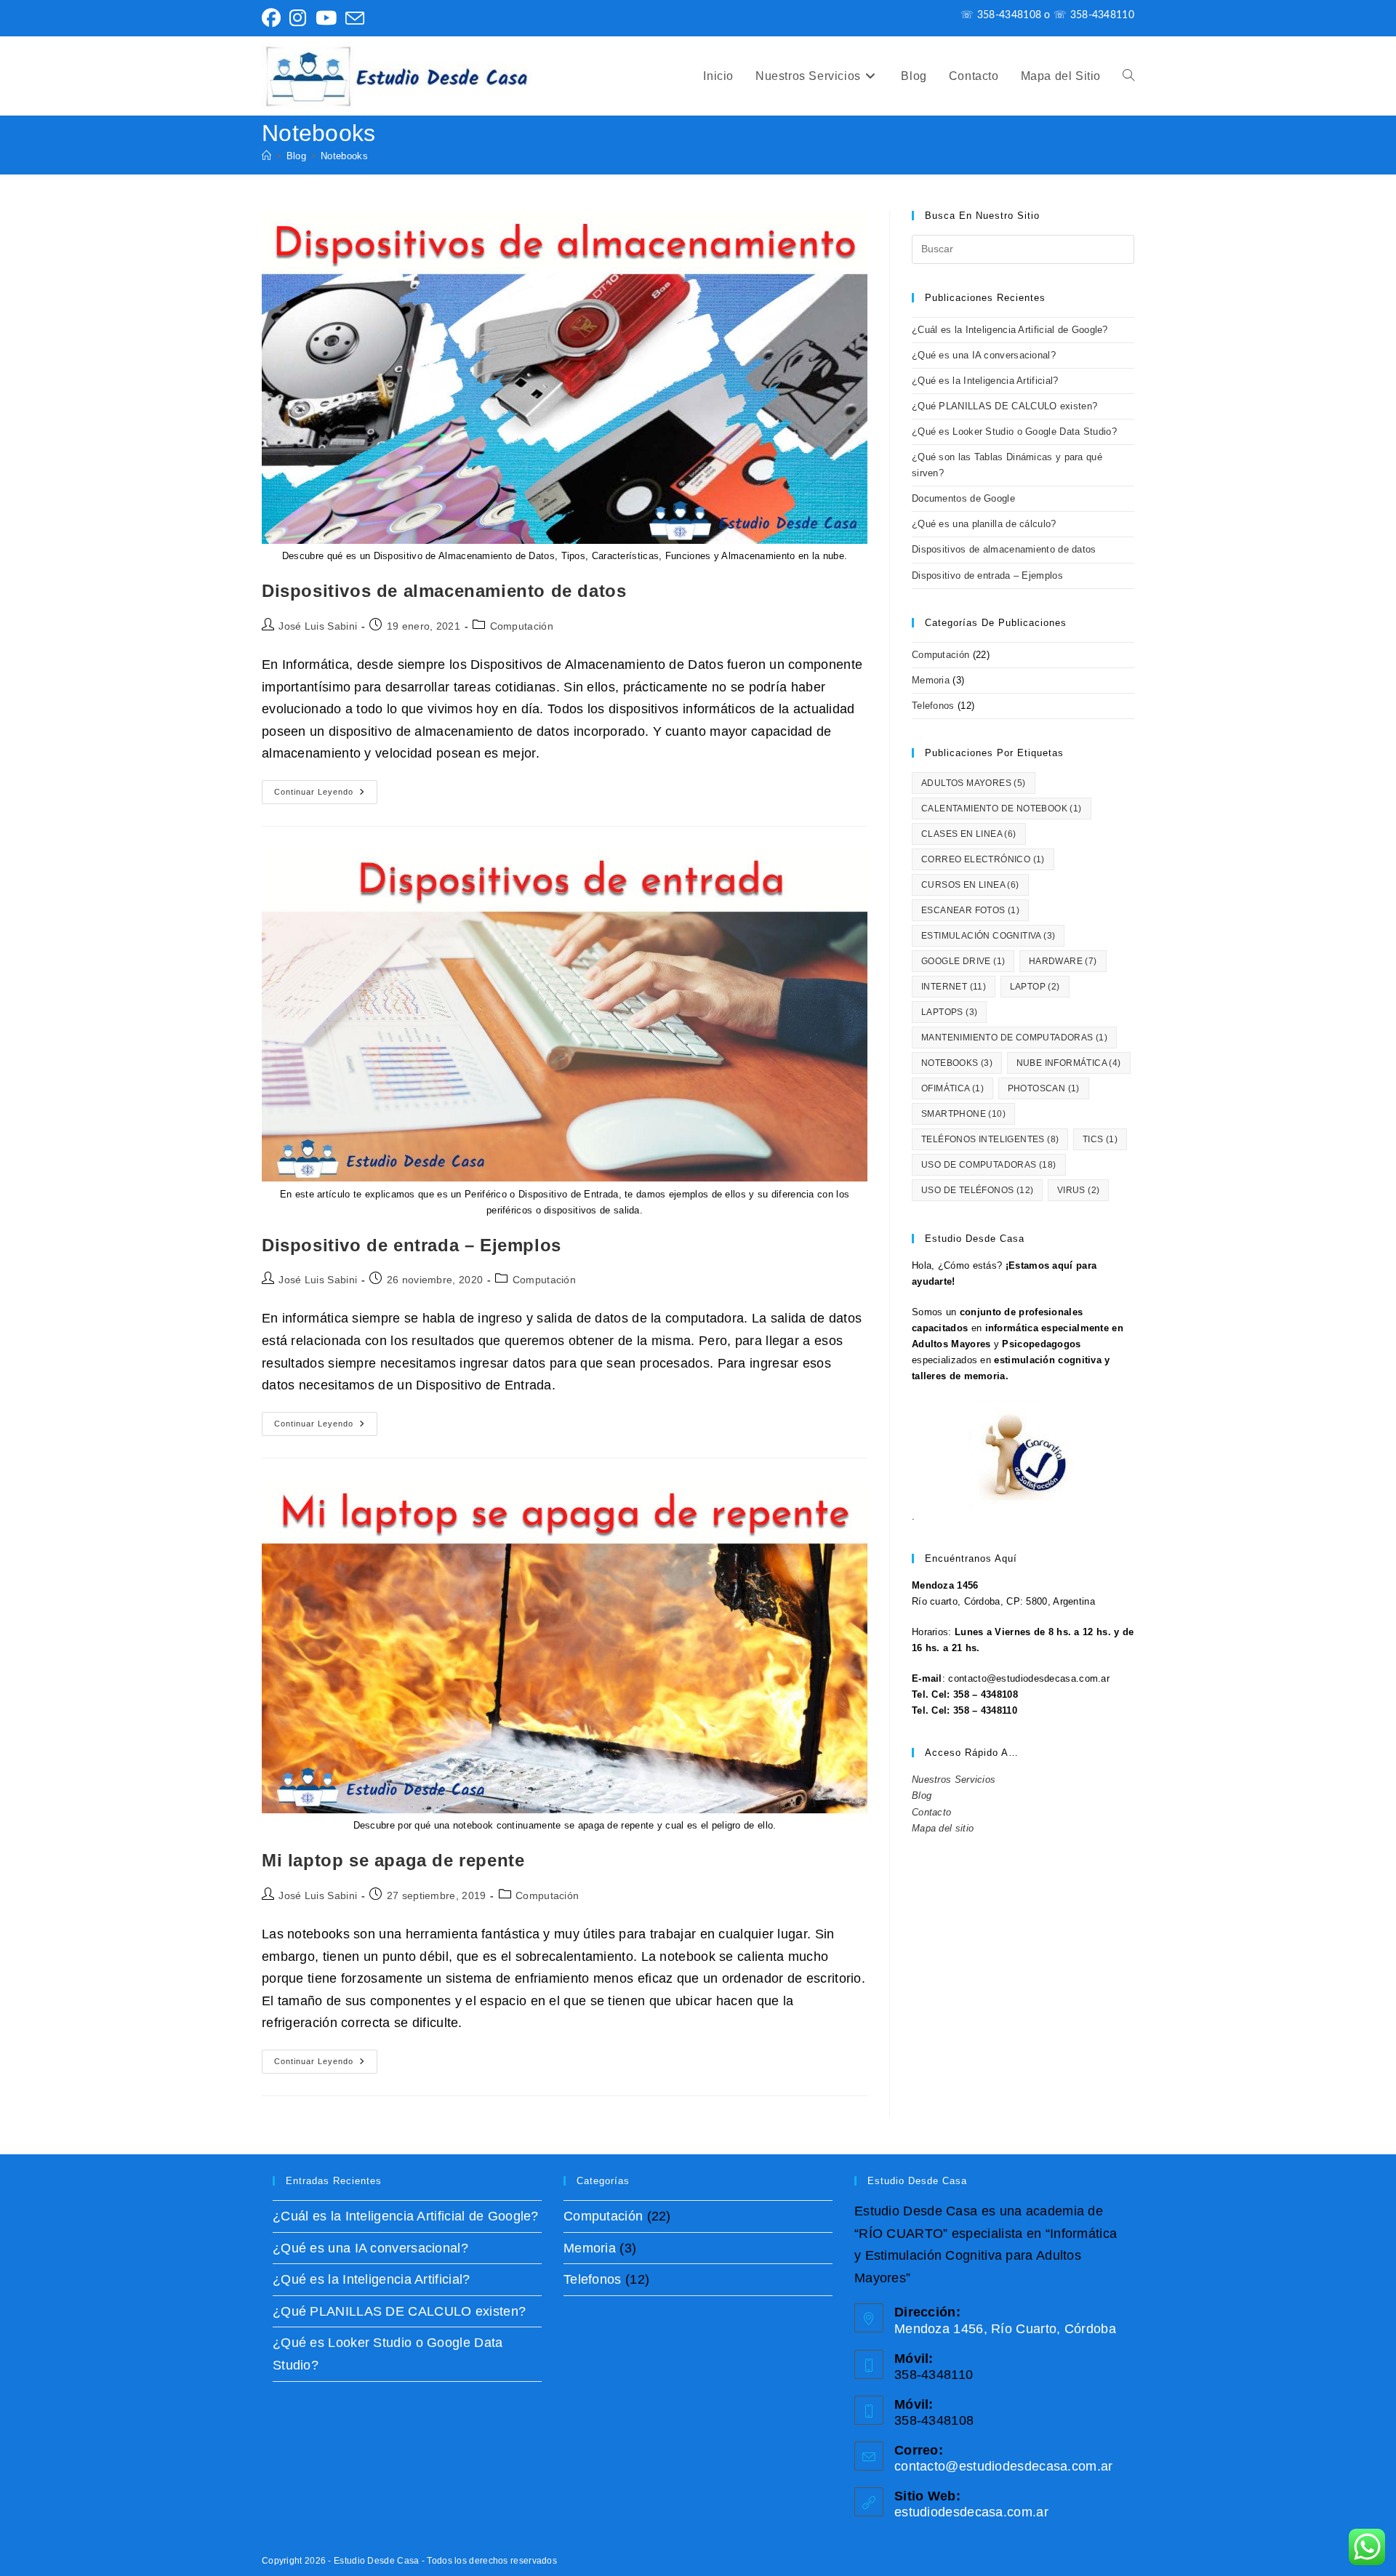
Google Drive (963, 961)
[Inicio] (266, 156)
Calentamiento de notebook (1002, 808)
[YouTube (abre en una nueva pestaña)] (326, 18)
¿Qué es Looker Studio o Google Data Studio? (1014, 432)
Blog (922, 1795)
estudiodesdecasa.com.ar (971, 2512)
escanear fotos (970, 910)
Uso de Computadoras (989, 1165)
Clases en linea (969, 834)
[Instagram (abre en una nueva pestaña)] (298, 18)
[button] (1128, 76)
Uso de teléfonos (977, 1190)
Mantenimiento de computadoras (1014, 1038)
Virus (1079, 1190)
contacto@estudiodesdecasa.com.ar (1004, 2466)
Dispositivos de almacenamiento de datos (444, 591)
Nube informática (1069, 1063)
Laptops (949, 1012)
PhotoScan (1044, 1088)
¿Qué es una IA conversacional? (984, 355)
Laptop (1035, 987)
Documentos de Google (963, 498)
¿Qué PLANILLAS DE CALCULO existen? (1004, 406)
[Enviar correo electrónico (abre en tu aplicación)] (355, 18)
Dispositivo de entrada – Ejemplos (412, 1245)
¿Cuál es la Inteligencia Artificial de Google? (1010, 330)
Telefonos (933, 706)
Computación (522, 626)
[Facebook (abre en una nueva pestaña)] (273, 18)
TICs (1100, 1139)
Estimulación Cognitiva (988, 936)
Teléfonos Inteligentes (990, 1139)
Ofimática (952, 1088)
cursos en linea (970, 885)
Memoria (931, 680)
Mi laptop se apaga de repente (393, 1860)
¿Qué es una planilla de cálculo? (984, 524)
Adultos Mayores (974, 783)
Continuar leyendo (326, 795)
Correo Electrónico (983, 859)
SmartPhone (963, 1114)
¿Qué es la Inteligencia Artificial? (985, 381)
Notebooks (344, 156)
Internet (954, 987)
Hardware (1063, 961)
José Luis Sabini (318, 626)
